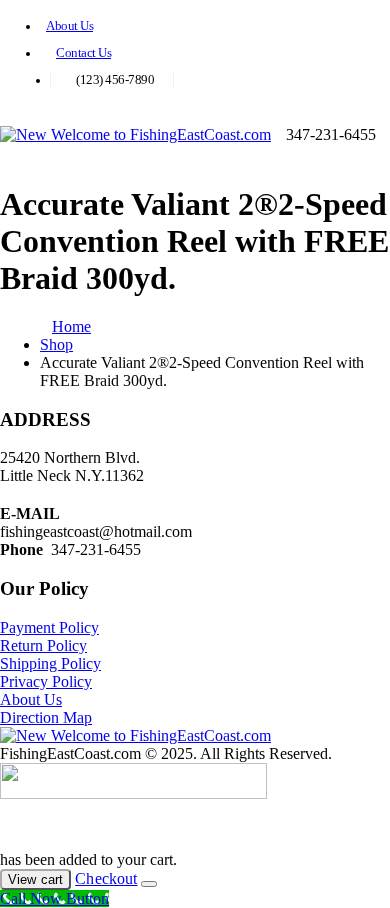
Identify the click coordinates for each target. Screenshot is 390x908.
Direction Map (46, 717)
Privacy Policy (46, 681)
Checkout (106, 878)
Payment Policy (49, 627)
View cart (35, 879)
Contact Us (83, 53)
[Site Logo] (135, 134)
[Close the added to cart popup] (149, 884)
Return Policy (43, 645)
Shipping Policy (50, 663)
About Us (69, 26)
